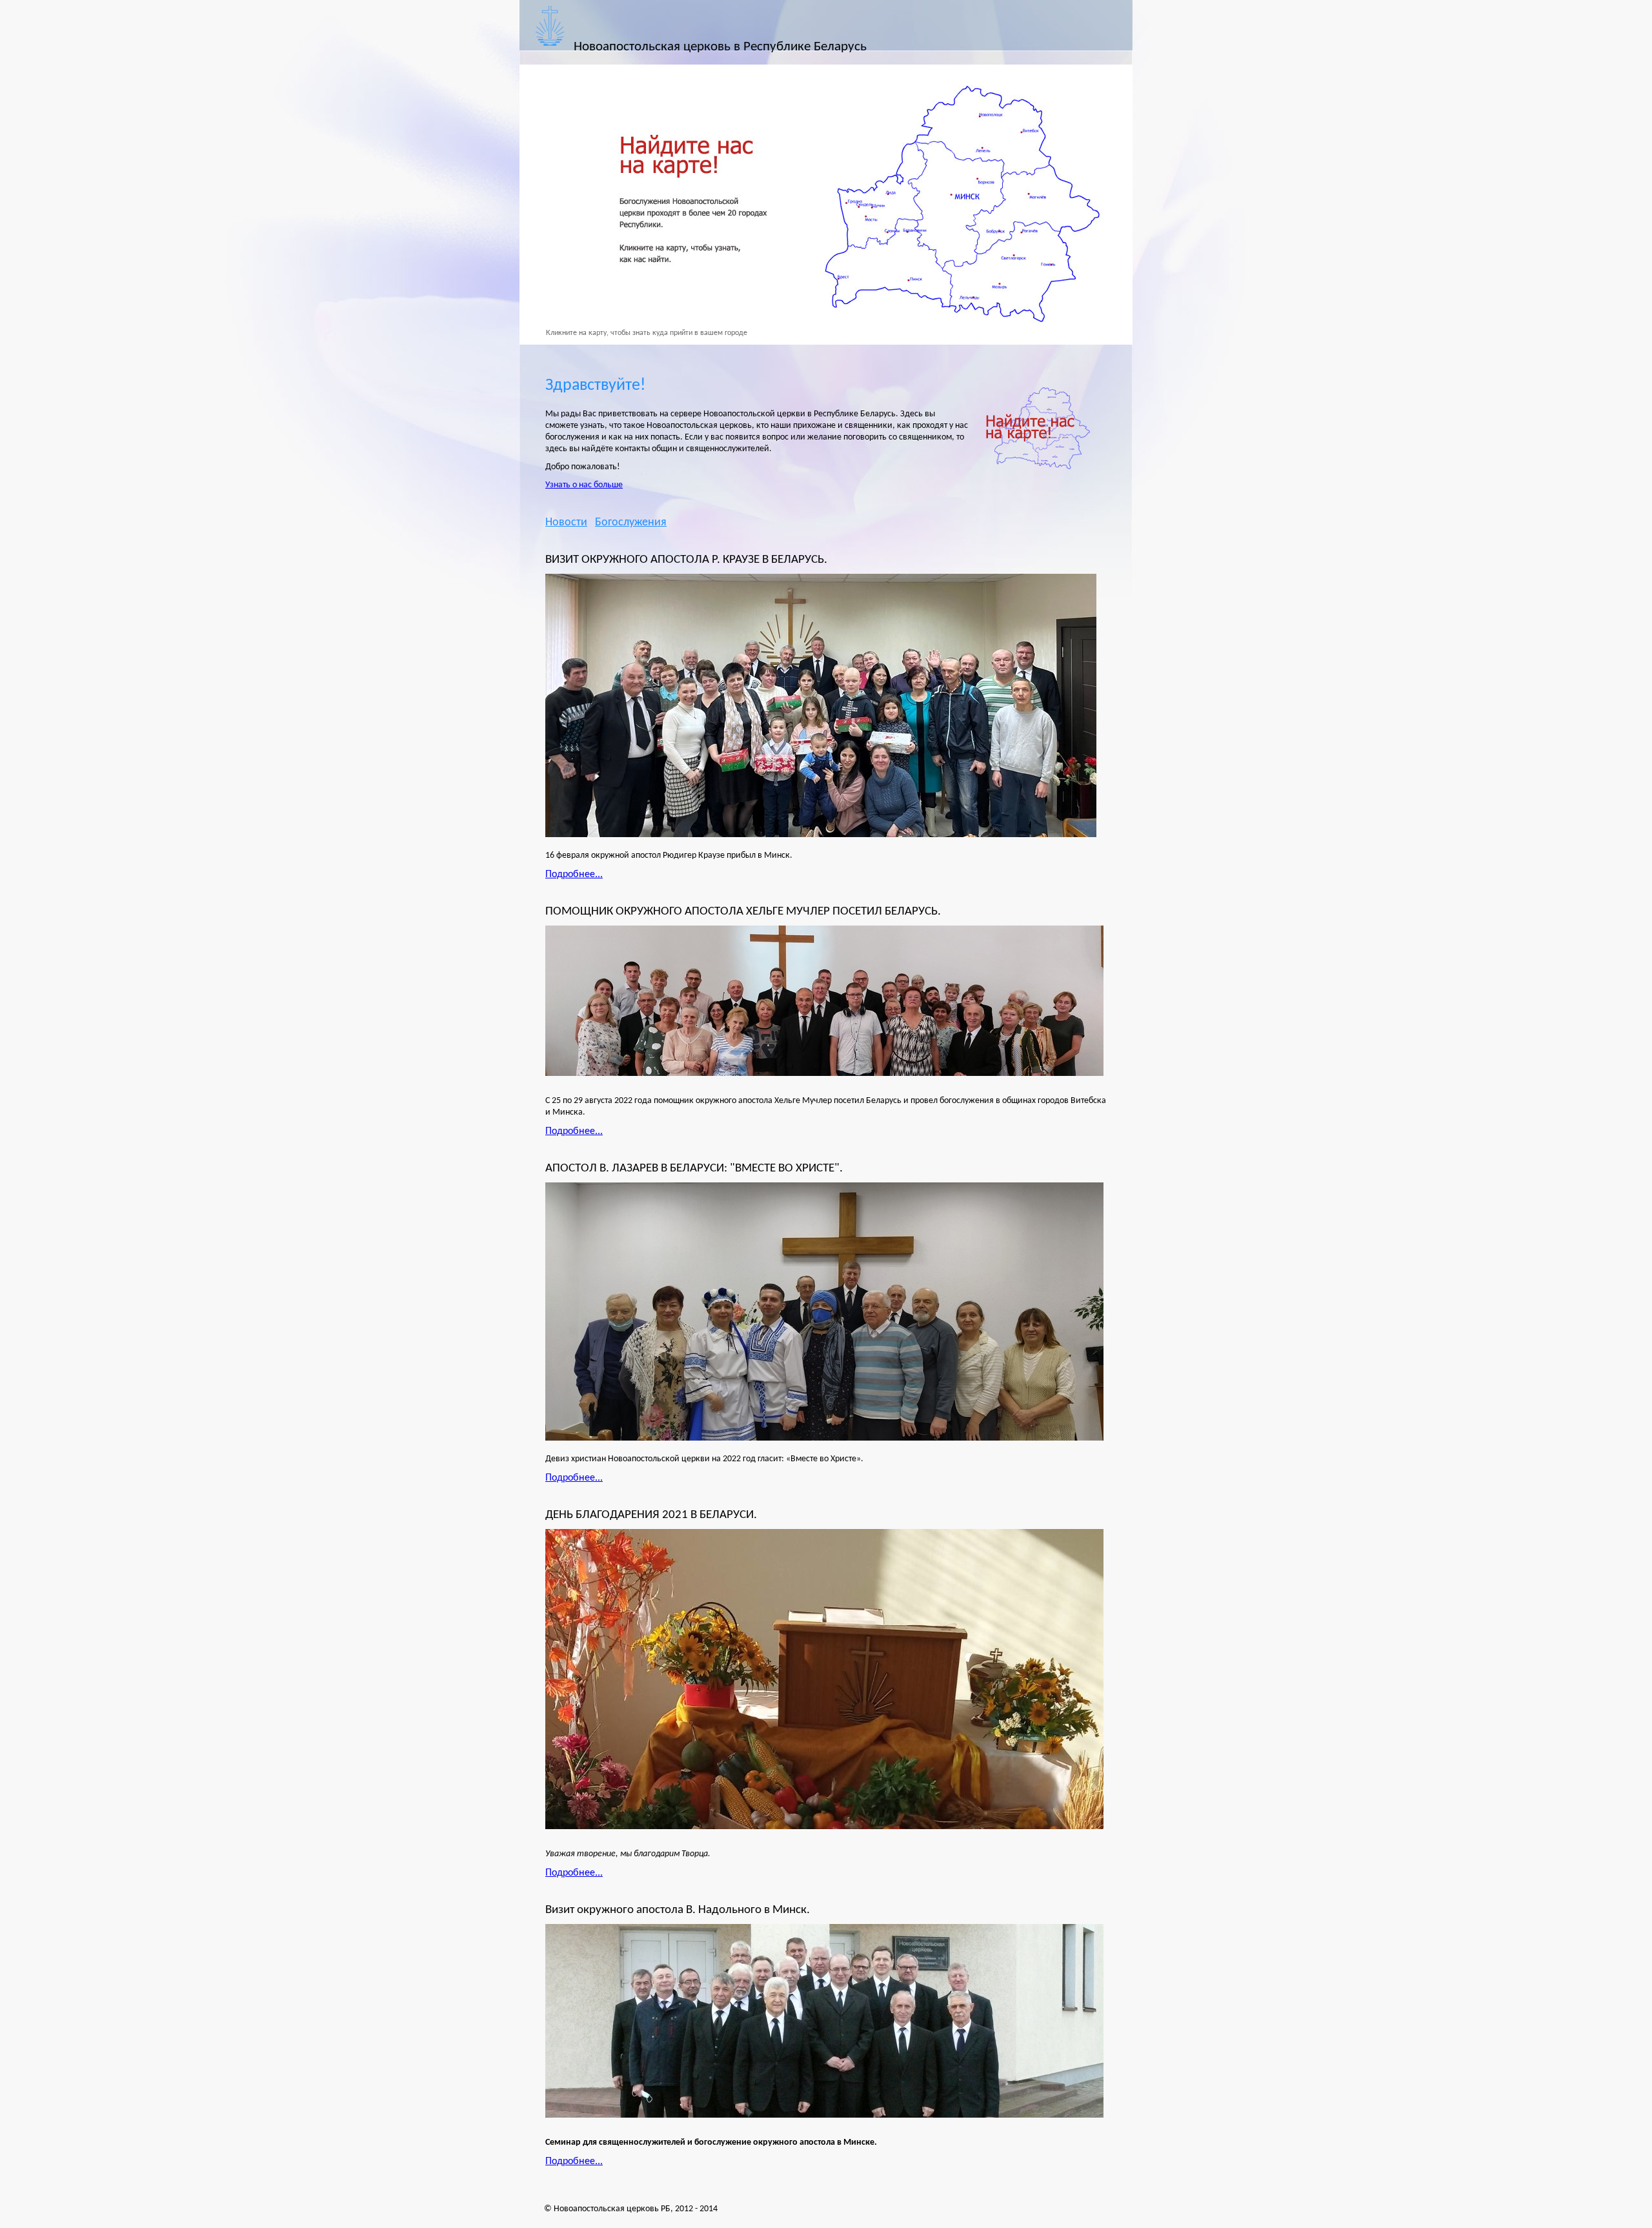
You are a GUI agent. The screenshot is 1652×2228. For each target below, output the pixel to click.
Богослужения (631, 522)
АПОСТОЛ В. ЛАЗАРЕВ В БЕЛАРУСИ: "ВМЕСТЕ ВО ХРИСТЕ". (694, 1168)
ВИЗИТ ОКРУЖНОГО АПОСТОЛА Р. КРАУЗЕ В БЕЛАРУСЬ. (686, 560)
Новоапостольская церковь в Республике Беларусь (720, 47)
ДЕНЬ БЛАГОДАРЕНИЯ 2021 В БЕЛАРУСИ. (651, 1515)
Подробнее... (574, 875)
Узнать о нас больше (584, 485)
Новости (566, 522)
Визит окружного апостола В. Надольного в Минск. (678, 1910)
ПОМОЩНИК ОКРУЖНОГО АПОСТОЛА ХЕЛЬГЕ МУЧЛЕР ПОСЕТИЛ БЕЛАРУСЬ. (743, 911)
